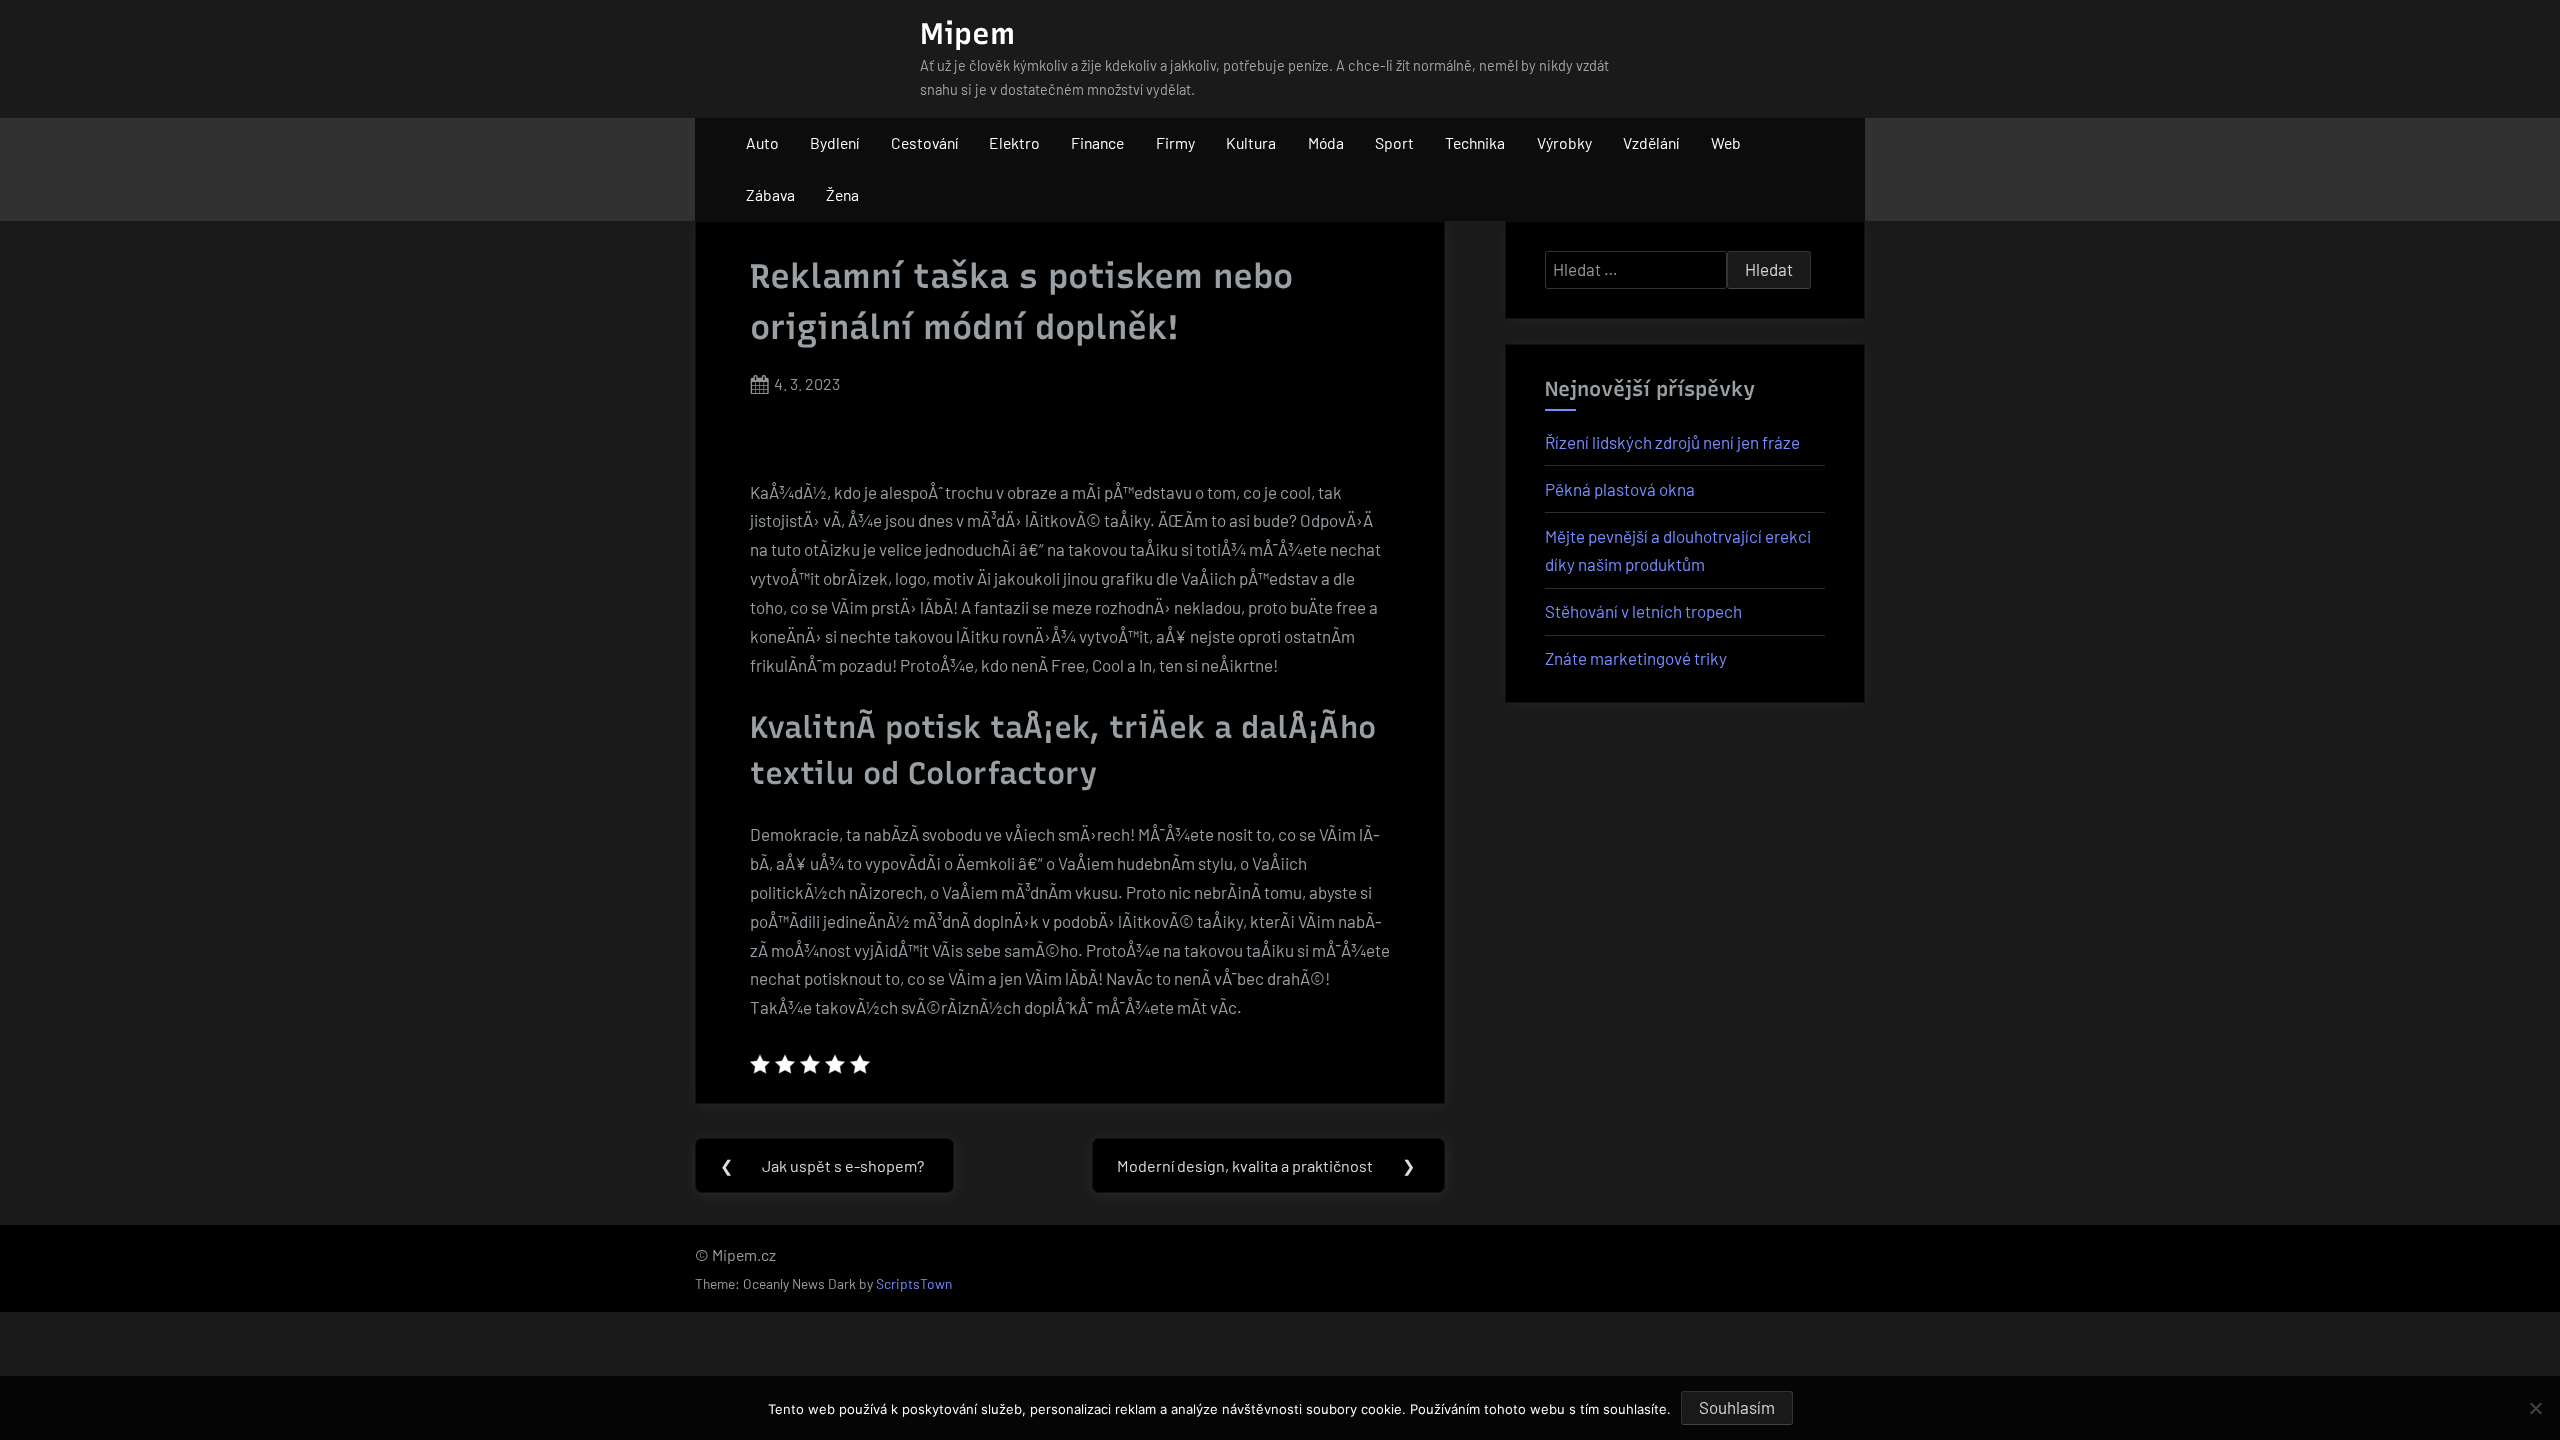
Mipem (967, 33)
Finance (1097, 142)
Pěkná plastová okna (1620, 489)
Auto (762, 142)
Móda (1326, 142)
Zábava (770, 194)
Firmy (1175, 142)
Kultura (1251, 142)
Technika (1475, 142)
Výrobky (1564, 142)
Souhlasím (1737, 1407)
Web (1726, 142)
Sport (1394, 142)
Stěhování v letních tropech (1643, 611)
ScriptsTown (914, 1283)
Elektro (1014, 142)
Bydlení (834, 142)
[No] (2535, 1408)
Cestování (924, 142)
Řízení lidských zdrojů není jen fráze (1672, 442)
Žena (842, 194)
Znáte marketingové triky (1636, 658)
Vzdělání (1651, 142)
